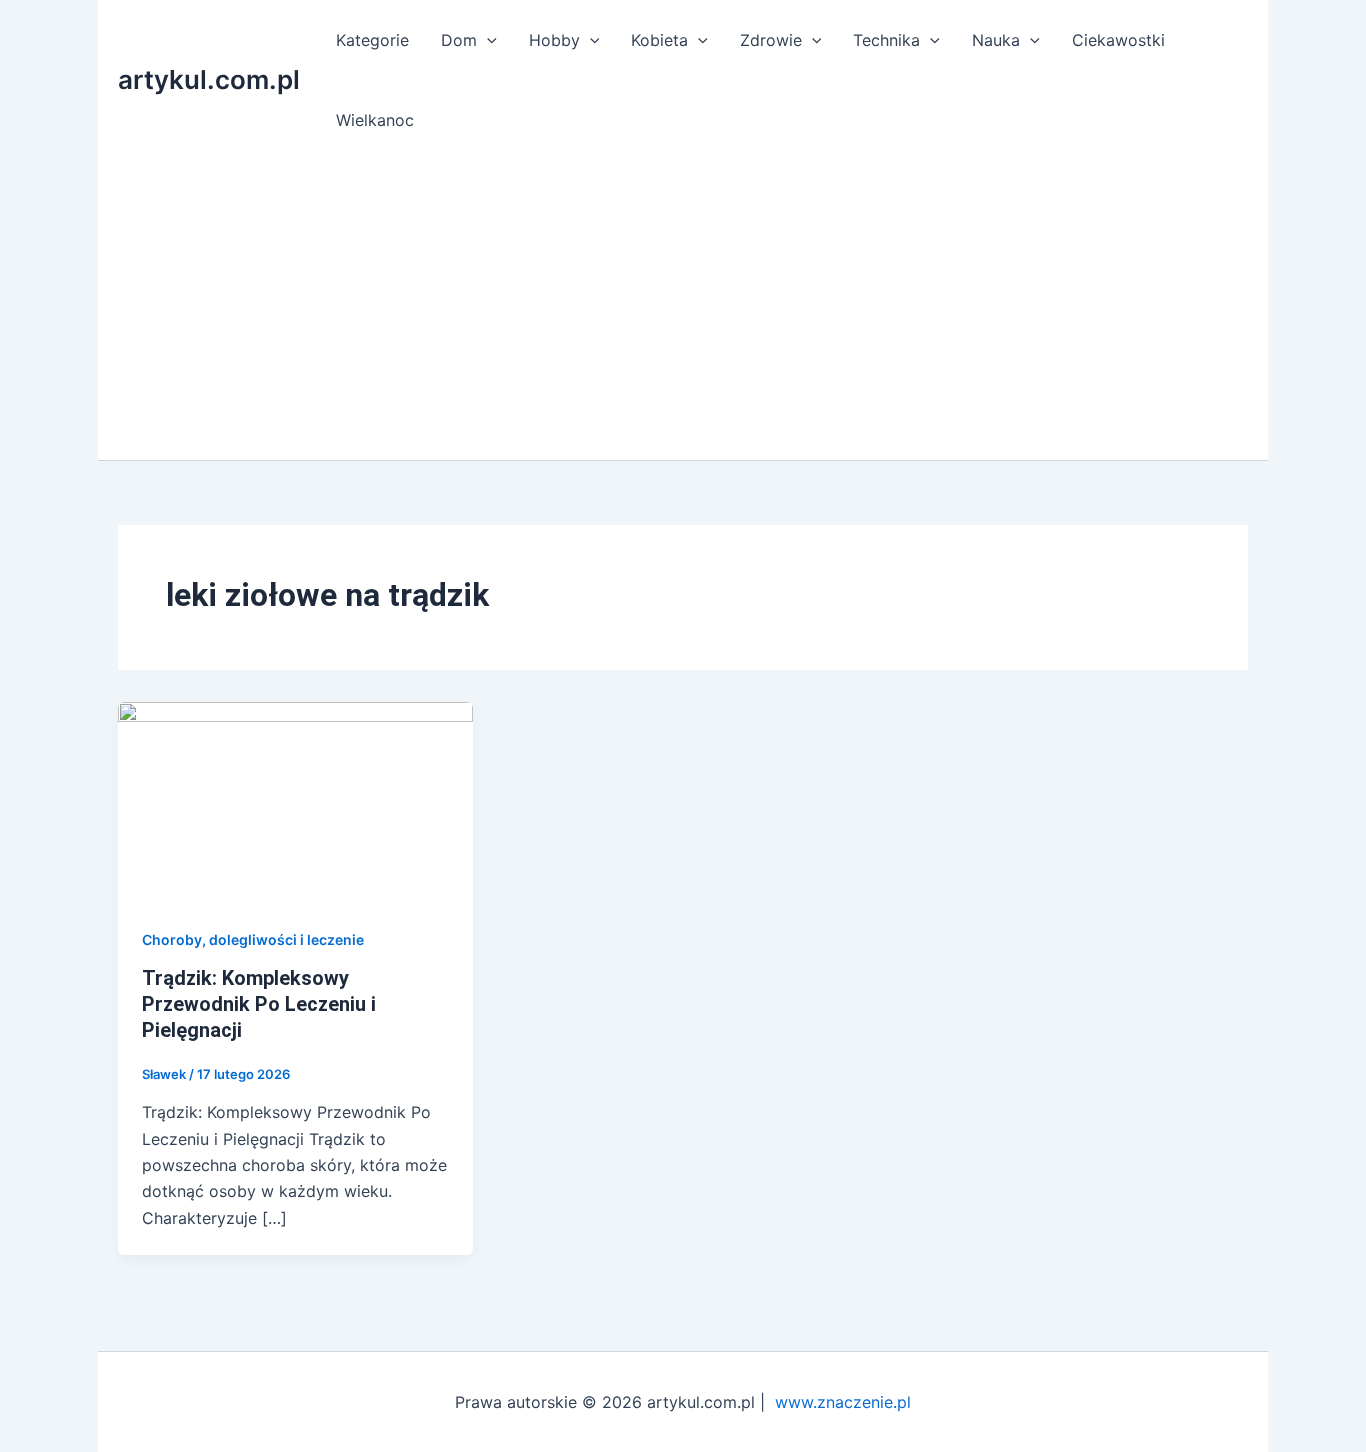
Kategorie (372, 40)
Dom (459, 40)
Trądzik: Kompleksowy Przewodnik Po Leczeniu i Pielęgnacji (259, 1004)
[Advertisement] (683, 310)
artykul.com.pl (209, 79)
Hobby (554, 40)
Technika (886, 40)
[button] (487, 40)
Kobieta (659, 40)
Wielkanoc (375, 120)
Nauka (996, 40)
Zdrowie (771, 40)
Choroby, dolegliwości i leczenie (253, 939)
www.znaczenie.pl (843, 1402)
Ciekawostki (1118, 40)
